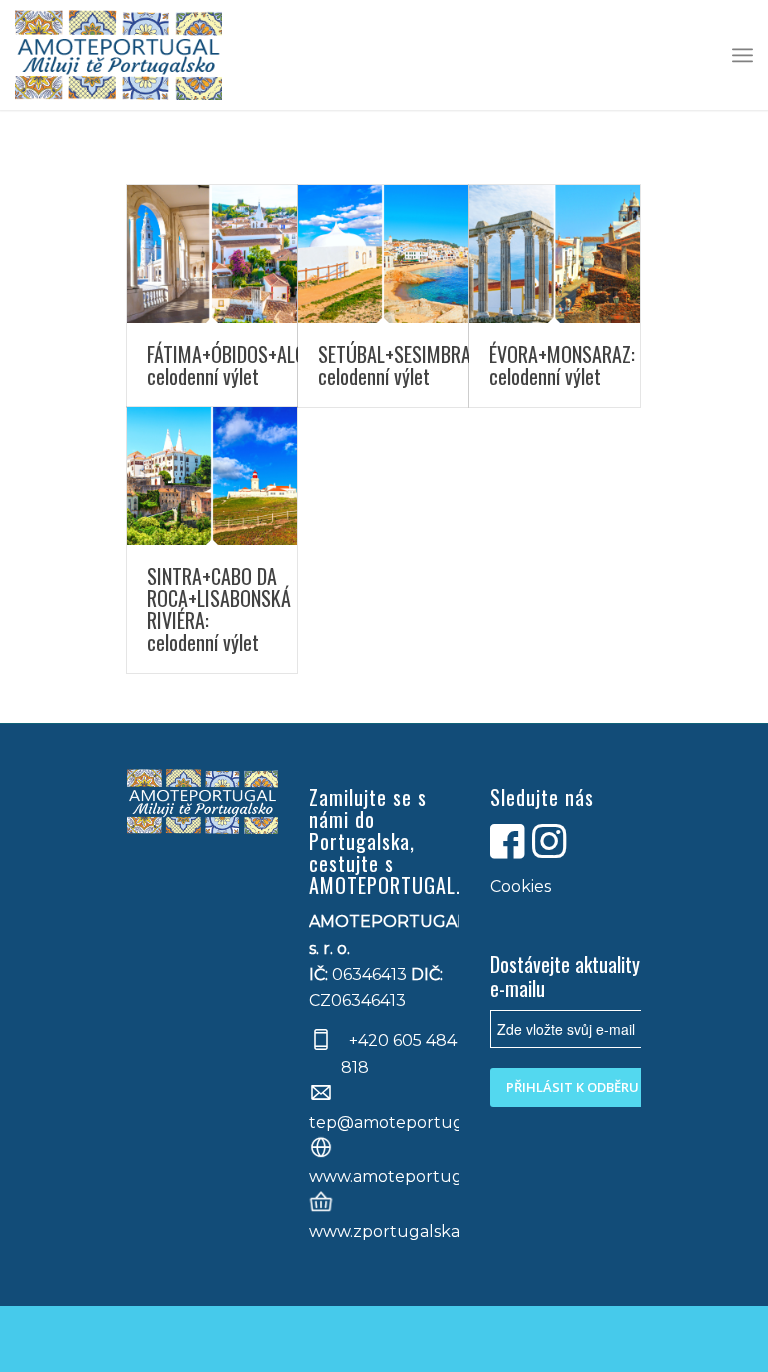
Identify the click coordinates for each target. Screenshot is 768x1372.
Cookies (520, 886)
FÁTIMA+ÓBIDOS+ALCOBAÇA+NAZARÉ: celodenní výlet (286, 365)
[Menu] (742, 55)
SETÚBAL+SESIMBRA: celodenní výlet (396, 365)
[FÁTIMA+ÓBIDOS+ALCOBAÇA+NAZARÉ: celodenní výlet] (212, 254)
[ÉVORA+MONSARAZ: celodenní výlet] (554, 254)
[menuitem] (742, 55)
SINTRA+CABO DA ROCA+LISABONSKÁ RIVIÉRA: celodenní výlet (219, 609)
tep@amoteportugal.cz (404, 1122)
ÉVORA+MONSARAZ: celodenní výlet (562, 365)
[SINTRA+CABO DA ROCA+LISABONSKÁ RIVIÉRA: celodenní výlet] (212, 476)
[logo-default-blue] (118, 55)
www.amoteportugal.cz (403, 1176)
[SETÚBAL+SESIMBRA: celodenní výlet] (383, 254)
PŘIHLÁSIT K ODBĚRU (572, 1087)
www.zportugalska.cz (395, 1231)
